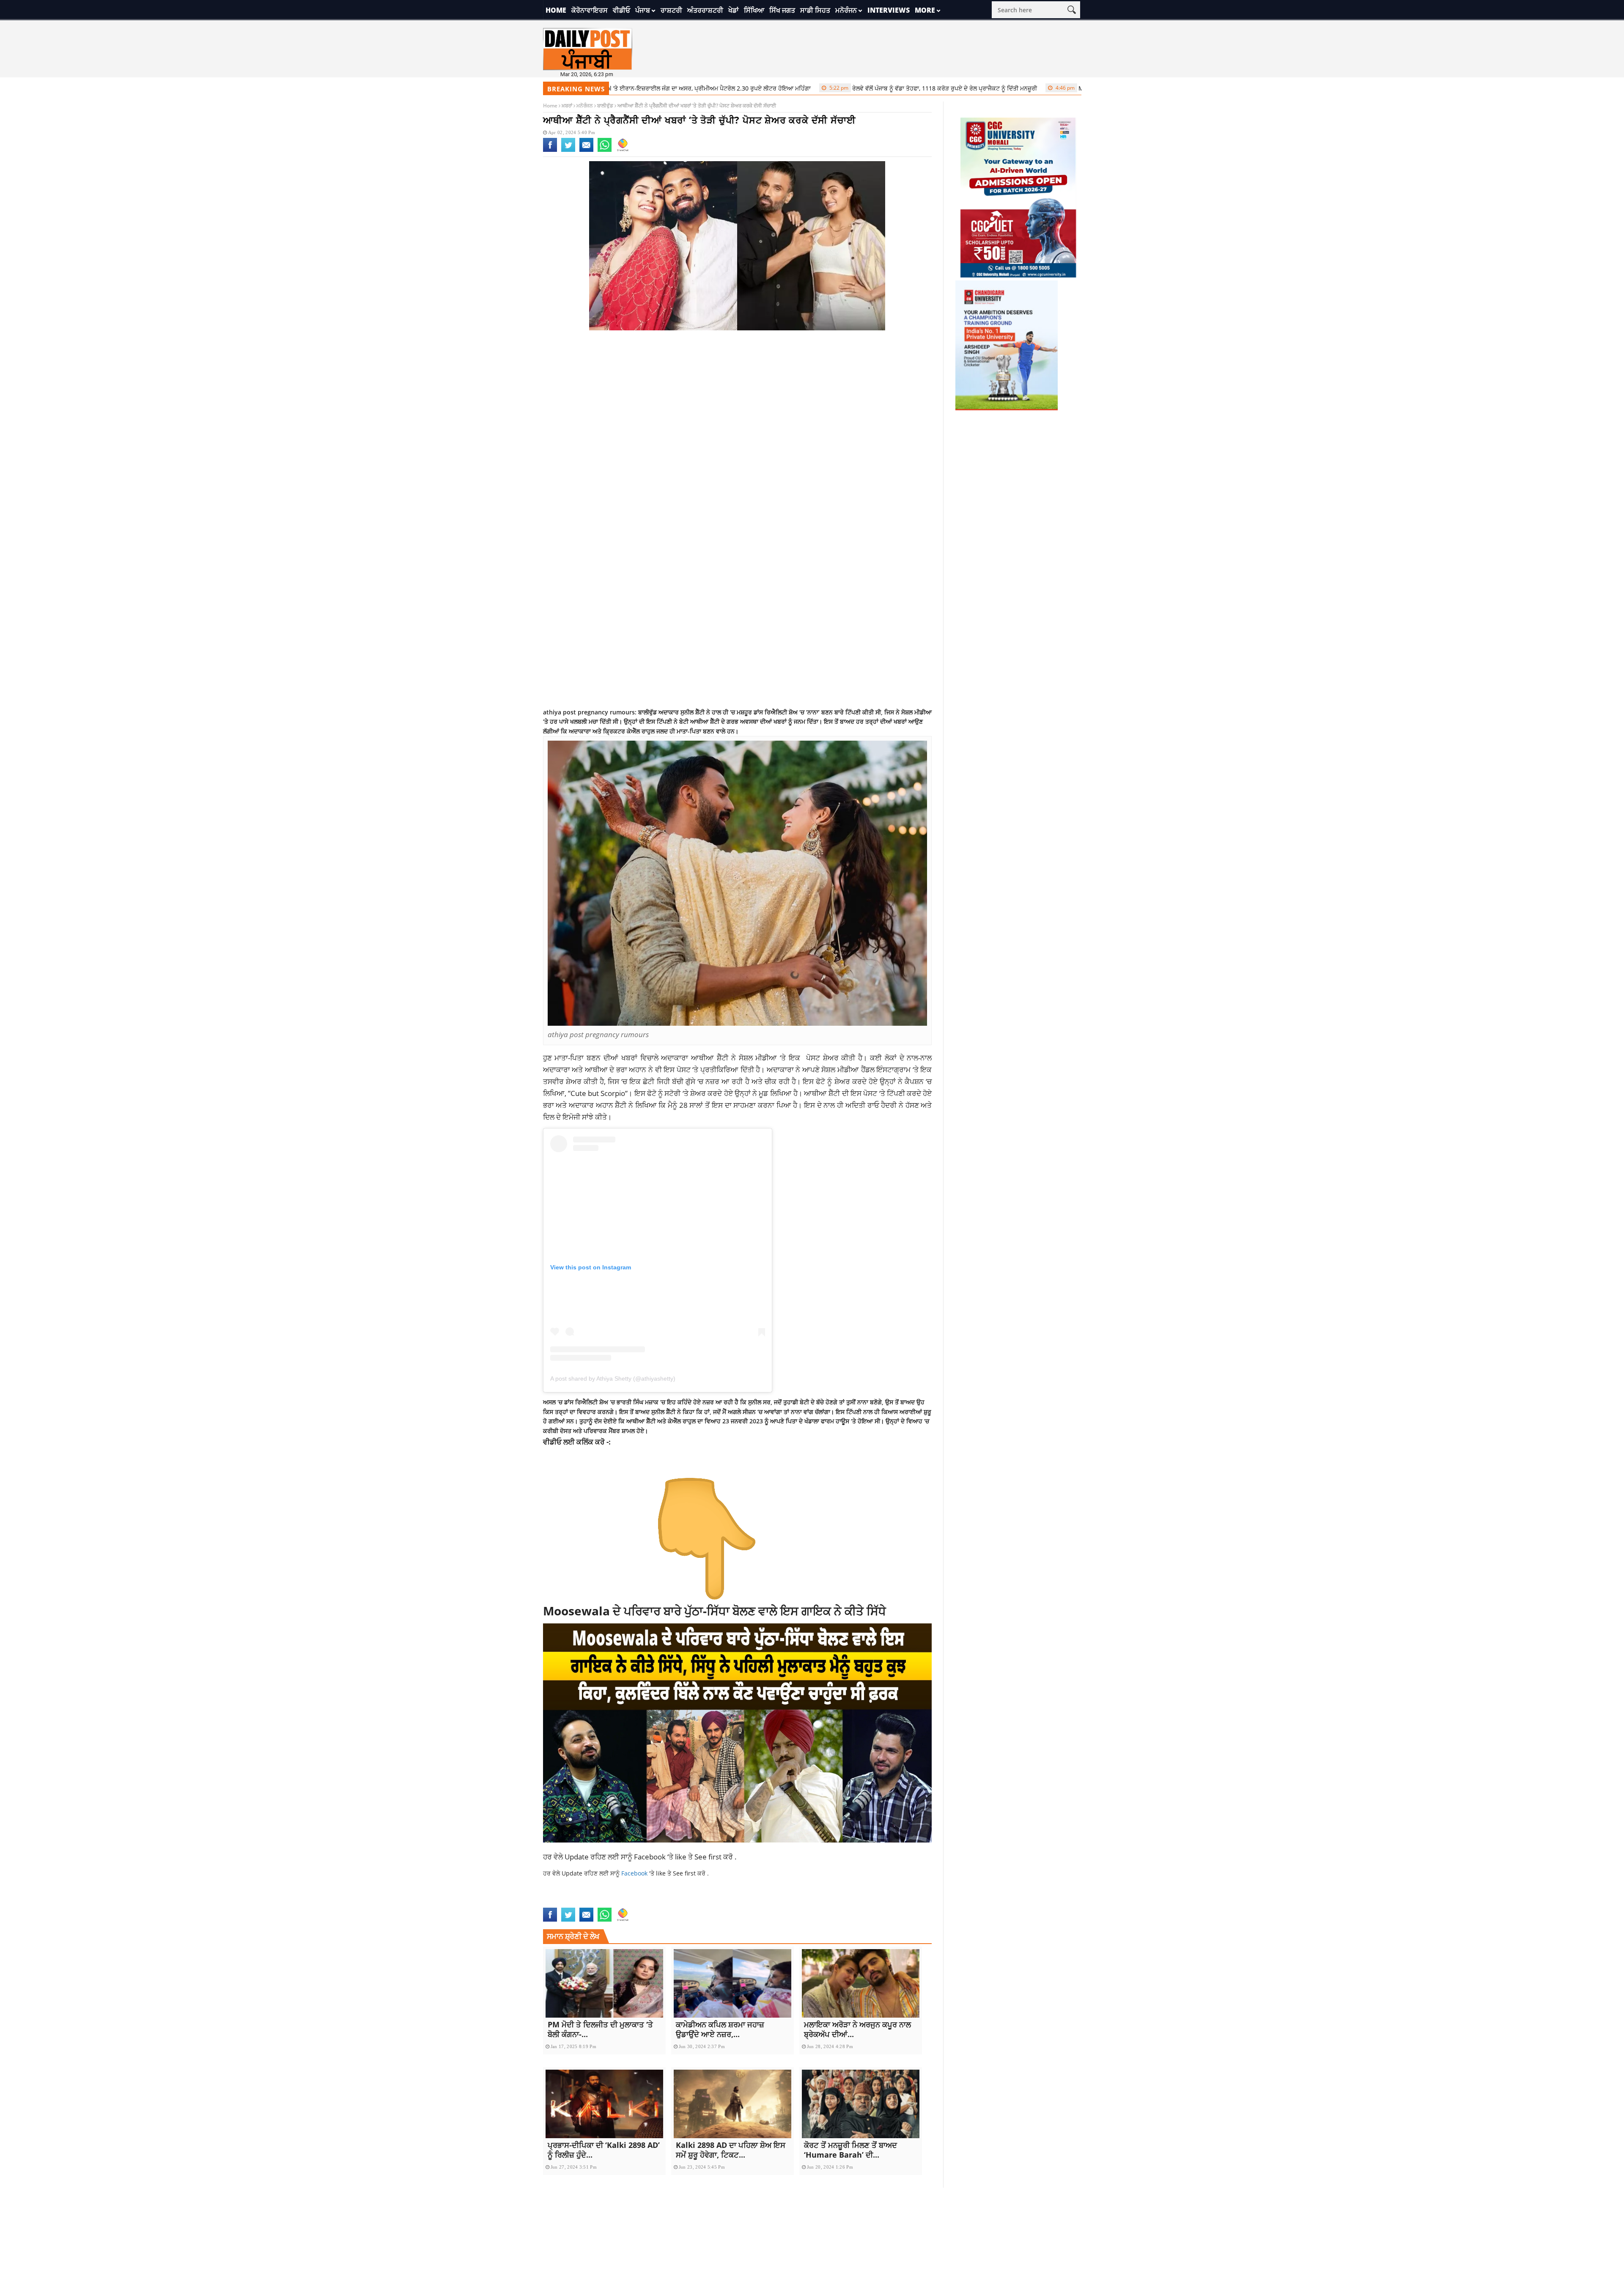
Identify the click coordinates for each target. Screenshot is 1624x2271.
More (925, 10)
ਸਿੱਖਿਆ (754, 10)
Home (556, 10)
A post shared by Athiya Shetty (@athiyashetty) (613, 1379)
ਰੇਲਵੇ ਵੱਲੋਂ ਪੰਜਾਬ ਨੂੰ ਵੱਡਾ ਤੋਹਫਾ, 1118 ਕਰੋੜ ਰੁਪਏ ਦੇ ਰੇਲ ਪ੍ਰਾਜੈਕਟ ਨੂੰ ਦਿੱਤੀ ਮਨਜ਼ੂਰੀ (844, 88)
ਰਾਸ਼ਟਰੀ (671, 10)
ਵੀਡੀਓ (621, 10)
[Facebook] (550, 150)
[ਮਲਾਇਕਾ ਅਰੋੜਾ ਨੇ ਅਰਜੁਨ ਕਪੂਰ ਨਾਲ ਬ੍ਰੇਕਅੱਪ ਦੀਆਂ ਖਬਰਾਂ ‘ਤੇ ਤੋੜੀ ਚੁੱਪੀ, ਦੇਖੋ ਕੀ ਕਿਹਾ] (861, 1983)
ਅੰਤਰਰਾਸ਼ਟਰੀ (705, 10)
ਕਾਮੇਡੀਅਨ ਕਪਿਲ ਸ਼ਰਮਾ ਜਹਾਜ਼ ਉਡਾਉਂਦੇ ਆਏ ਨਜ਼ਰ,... (720, 2029)
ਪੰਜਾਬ (643, 10)
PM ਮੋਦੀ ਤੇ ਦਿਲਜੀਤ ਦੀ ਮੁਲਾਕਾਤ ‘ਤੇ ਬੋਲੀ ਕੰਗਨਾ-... (600, 2029)
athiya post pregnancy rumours (757, 1902)
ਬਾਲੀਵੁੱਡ (605, 106)
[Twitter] (568, 150)
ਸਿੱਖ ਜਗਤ (782, 10)
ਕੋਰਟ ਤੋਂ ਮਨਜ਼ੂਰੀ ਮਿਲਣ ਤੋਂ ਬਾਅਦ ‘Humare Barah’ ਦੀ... (850, 2150)
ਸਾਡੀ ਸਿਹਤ (815, 10)
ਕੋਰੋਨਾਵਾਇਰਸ (590, 10)
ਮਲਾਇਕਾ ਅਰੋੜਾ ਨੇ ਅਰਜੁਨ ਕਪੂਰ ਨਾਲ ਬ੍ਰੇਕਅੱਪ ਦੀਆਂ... (857, 2029)
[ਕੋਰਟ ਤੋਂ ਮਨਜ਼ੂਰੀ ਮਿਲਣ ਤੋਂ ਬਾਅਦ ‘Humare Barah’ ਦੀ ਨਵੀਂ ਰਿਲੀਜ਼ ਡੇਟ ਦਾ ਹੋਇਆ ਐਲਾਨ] (861, 2104)
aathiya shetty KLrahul (579, 1902)
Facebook (651, 1856)
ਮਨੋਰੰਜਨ (846, 10)
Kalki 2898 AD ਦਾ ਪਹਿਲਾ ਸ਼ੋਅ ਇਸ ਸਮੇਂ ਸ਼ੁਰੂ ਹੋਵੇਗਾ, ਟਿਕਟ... (731, 2150)
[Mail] (586, 150)
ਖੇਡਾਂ (734, 10)
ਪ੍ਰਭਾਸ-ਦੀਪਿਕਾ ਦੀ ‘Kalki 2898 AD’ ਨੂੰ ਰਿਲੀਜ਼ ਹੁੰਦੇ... (604, 2150)
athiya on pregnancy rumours (662, 1902)
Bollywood (903, 1902)
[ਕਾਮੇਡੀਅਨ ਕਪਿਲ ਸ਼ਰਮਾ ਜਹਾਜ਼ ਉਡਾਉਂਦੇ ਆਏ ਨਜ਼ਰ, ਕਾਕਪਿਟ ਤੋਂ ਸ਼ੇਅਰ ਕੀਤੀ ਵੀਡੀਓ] (732, 1983)
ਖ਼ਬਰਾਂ (567, 106)
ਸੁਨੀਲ (755, 1402)
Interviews (889, 10)
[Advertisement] (738, 404)
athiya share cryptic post (846, 1902)
